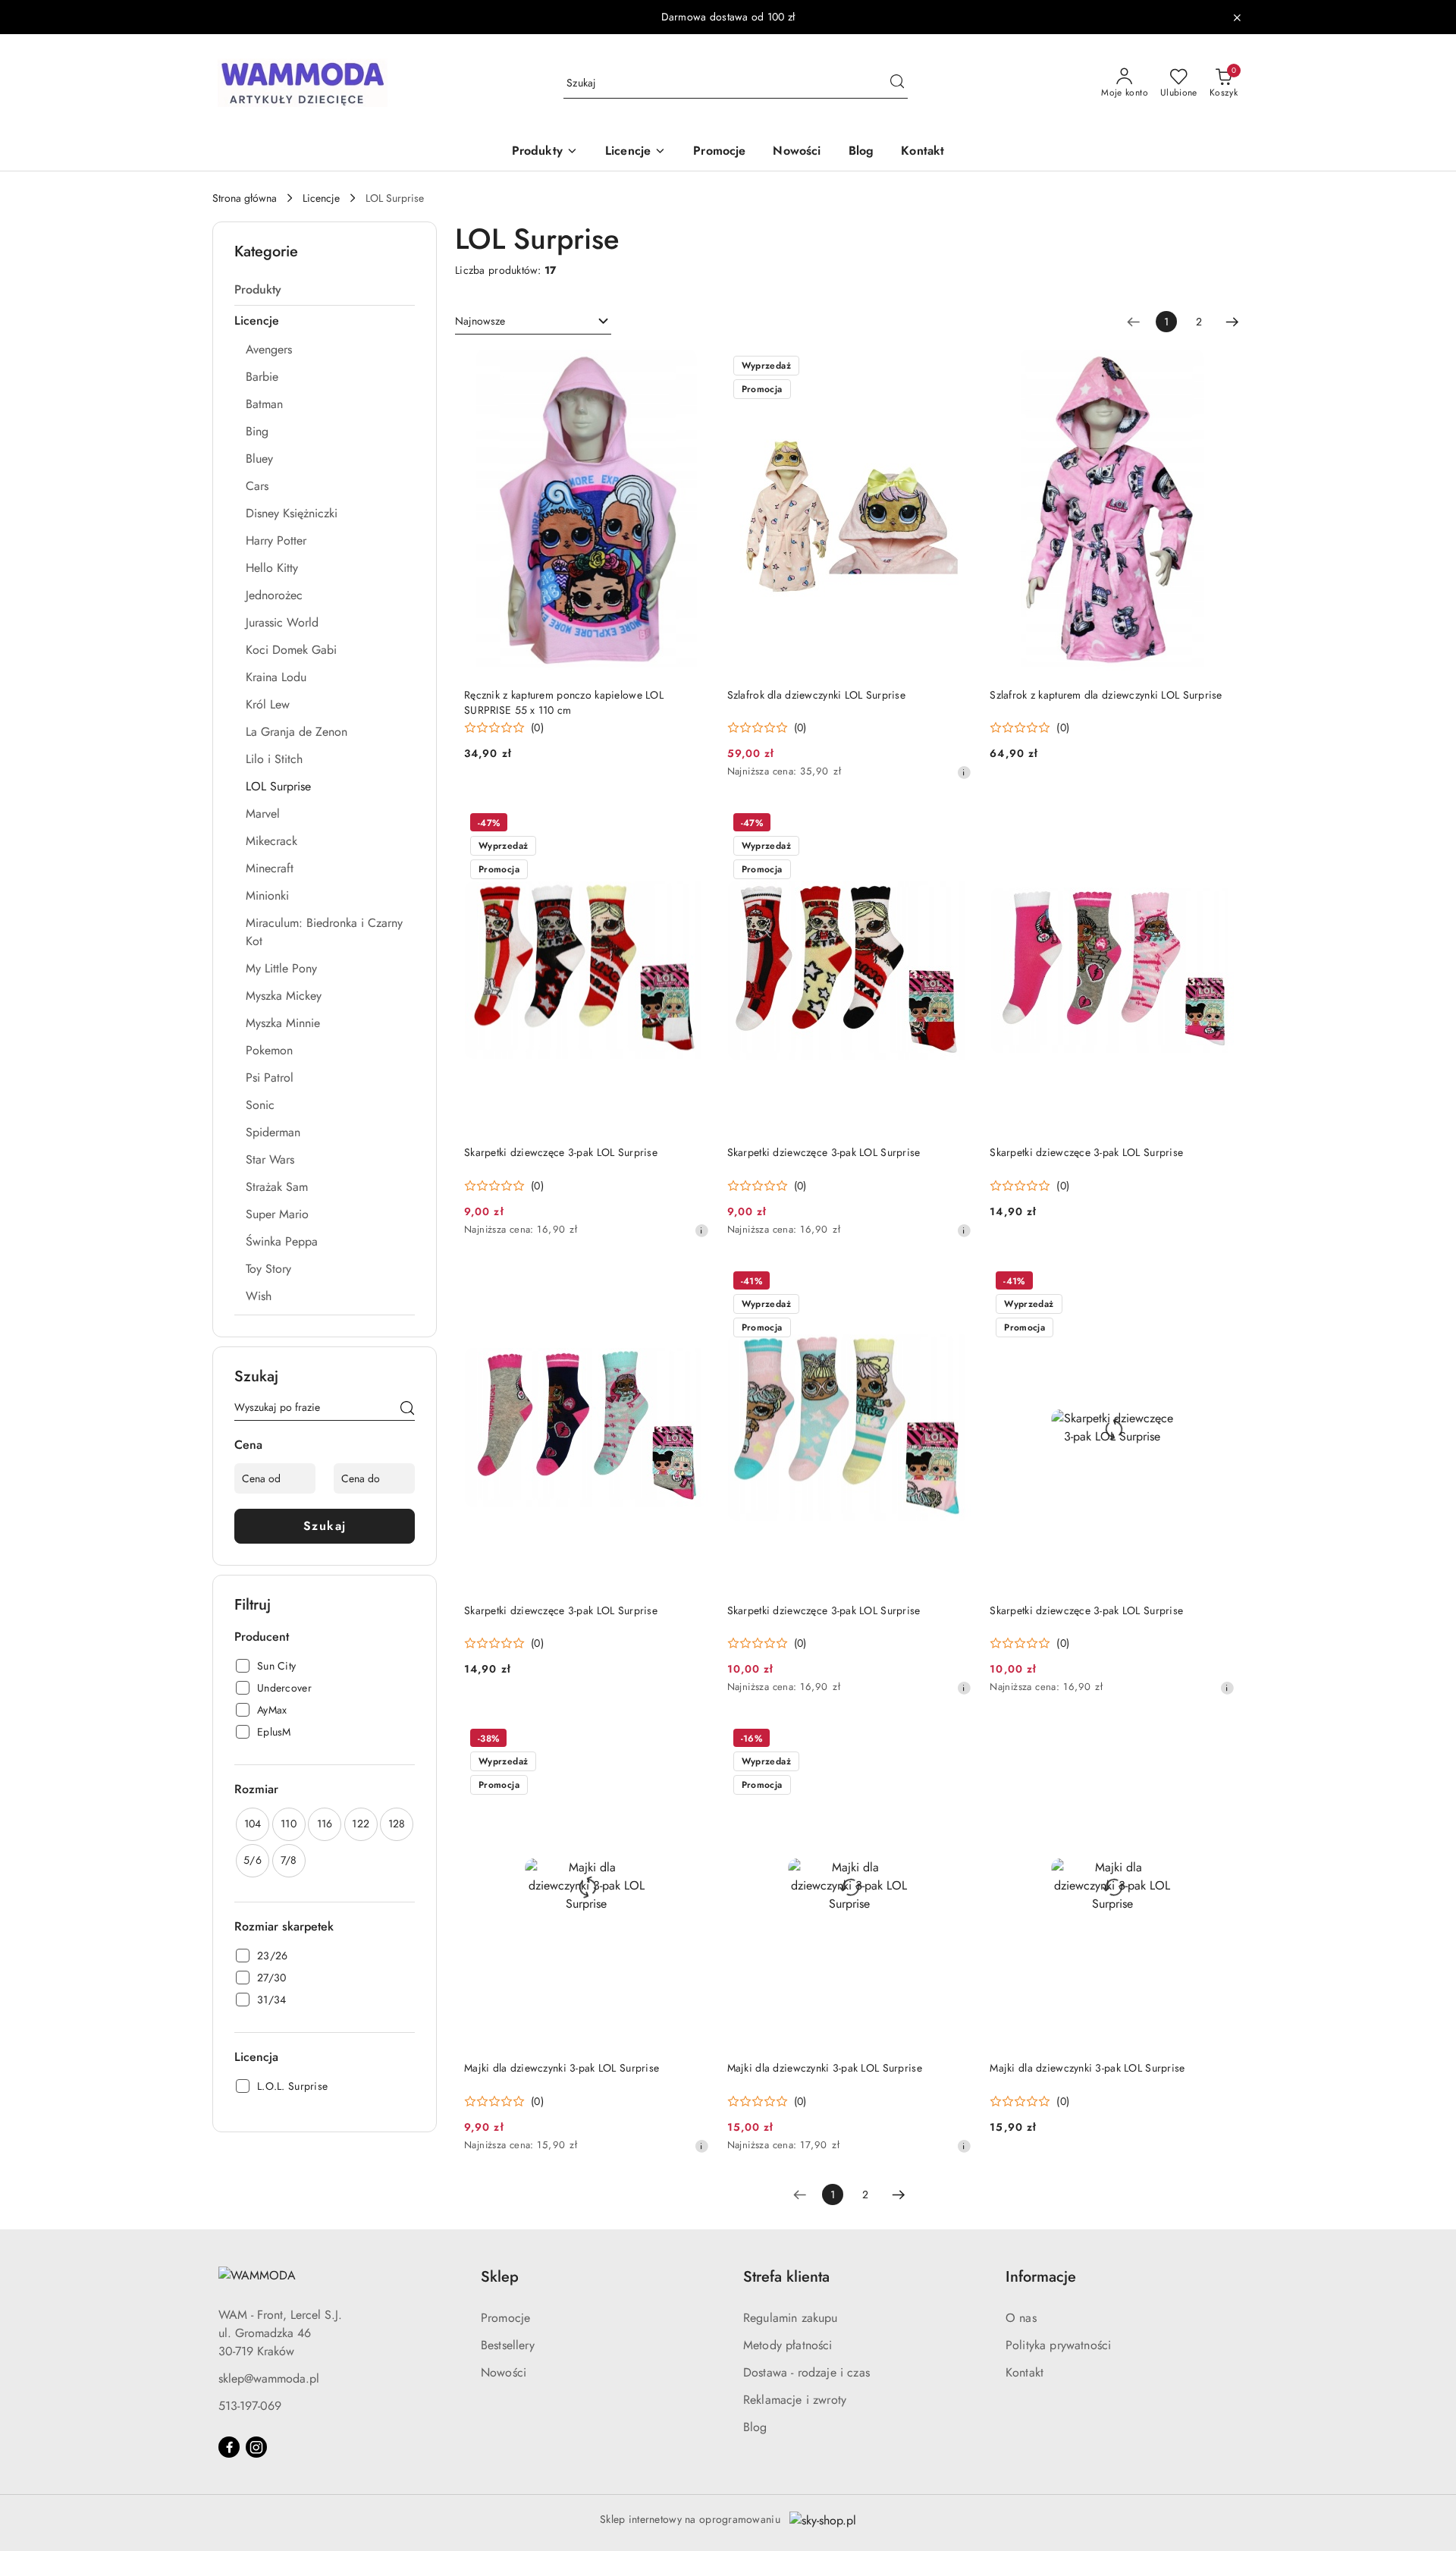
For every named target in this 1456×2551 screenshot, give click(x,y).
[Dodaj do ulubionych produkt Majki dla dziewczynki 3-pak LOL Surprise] (692, 1740)
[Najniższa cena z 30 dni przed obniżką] (964, 772)
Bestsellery (508, 2345)
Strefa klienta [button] (786, 2277)
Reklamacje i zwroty (795, 2400)
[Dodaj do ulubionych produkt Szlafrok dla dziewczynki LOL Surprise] (954, 367)
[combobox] (533, 322)
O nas (1021, 2318)
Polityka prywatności (1058, 2345)
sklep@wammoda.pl (269, 2378)
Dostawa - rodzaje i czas (806, 2372)
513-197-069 (250, 2406)
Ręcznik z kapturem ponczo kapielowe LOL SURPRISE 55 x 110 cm (564, 702)
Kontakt (1025, 2372)
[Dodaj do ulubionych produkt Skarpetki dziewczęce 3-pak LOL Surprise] (692, 825)
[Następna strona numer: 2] (1232, 322)
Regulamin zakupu (791, 2318)
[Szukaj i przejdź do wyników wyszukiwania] (897, 83)
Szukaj (325, 1526)
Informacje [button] (1041, 2277)
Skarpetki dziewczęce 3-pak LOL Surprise (561, 1152)
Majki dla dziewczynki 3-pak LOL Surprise (562, 2068)
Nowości (504, 2372)
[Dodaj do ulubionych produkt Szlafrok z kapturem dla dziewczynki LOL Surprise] (1217, 367)
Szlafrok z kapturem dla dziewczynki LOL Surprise (1106, 695)
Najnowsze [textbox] (480, 321)
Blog (755, 2427)
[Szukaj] (407, 1410)
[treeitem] (325, 290)
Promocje (505, 2318)
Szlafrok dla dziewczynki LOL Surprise (816, 695)
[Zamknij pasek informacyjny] (1237, 17)
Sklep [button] (500, 2277)
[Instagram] (256, 2447)
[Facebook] (229, 2447)
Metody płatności (788, 2345)
